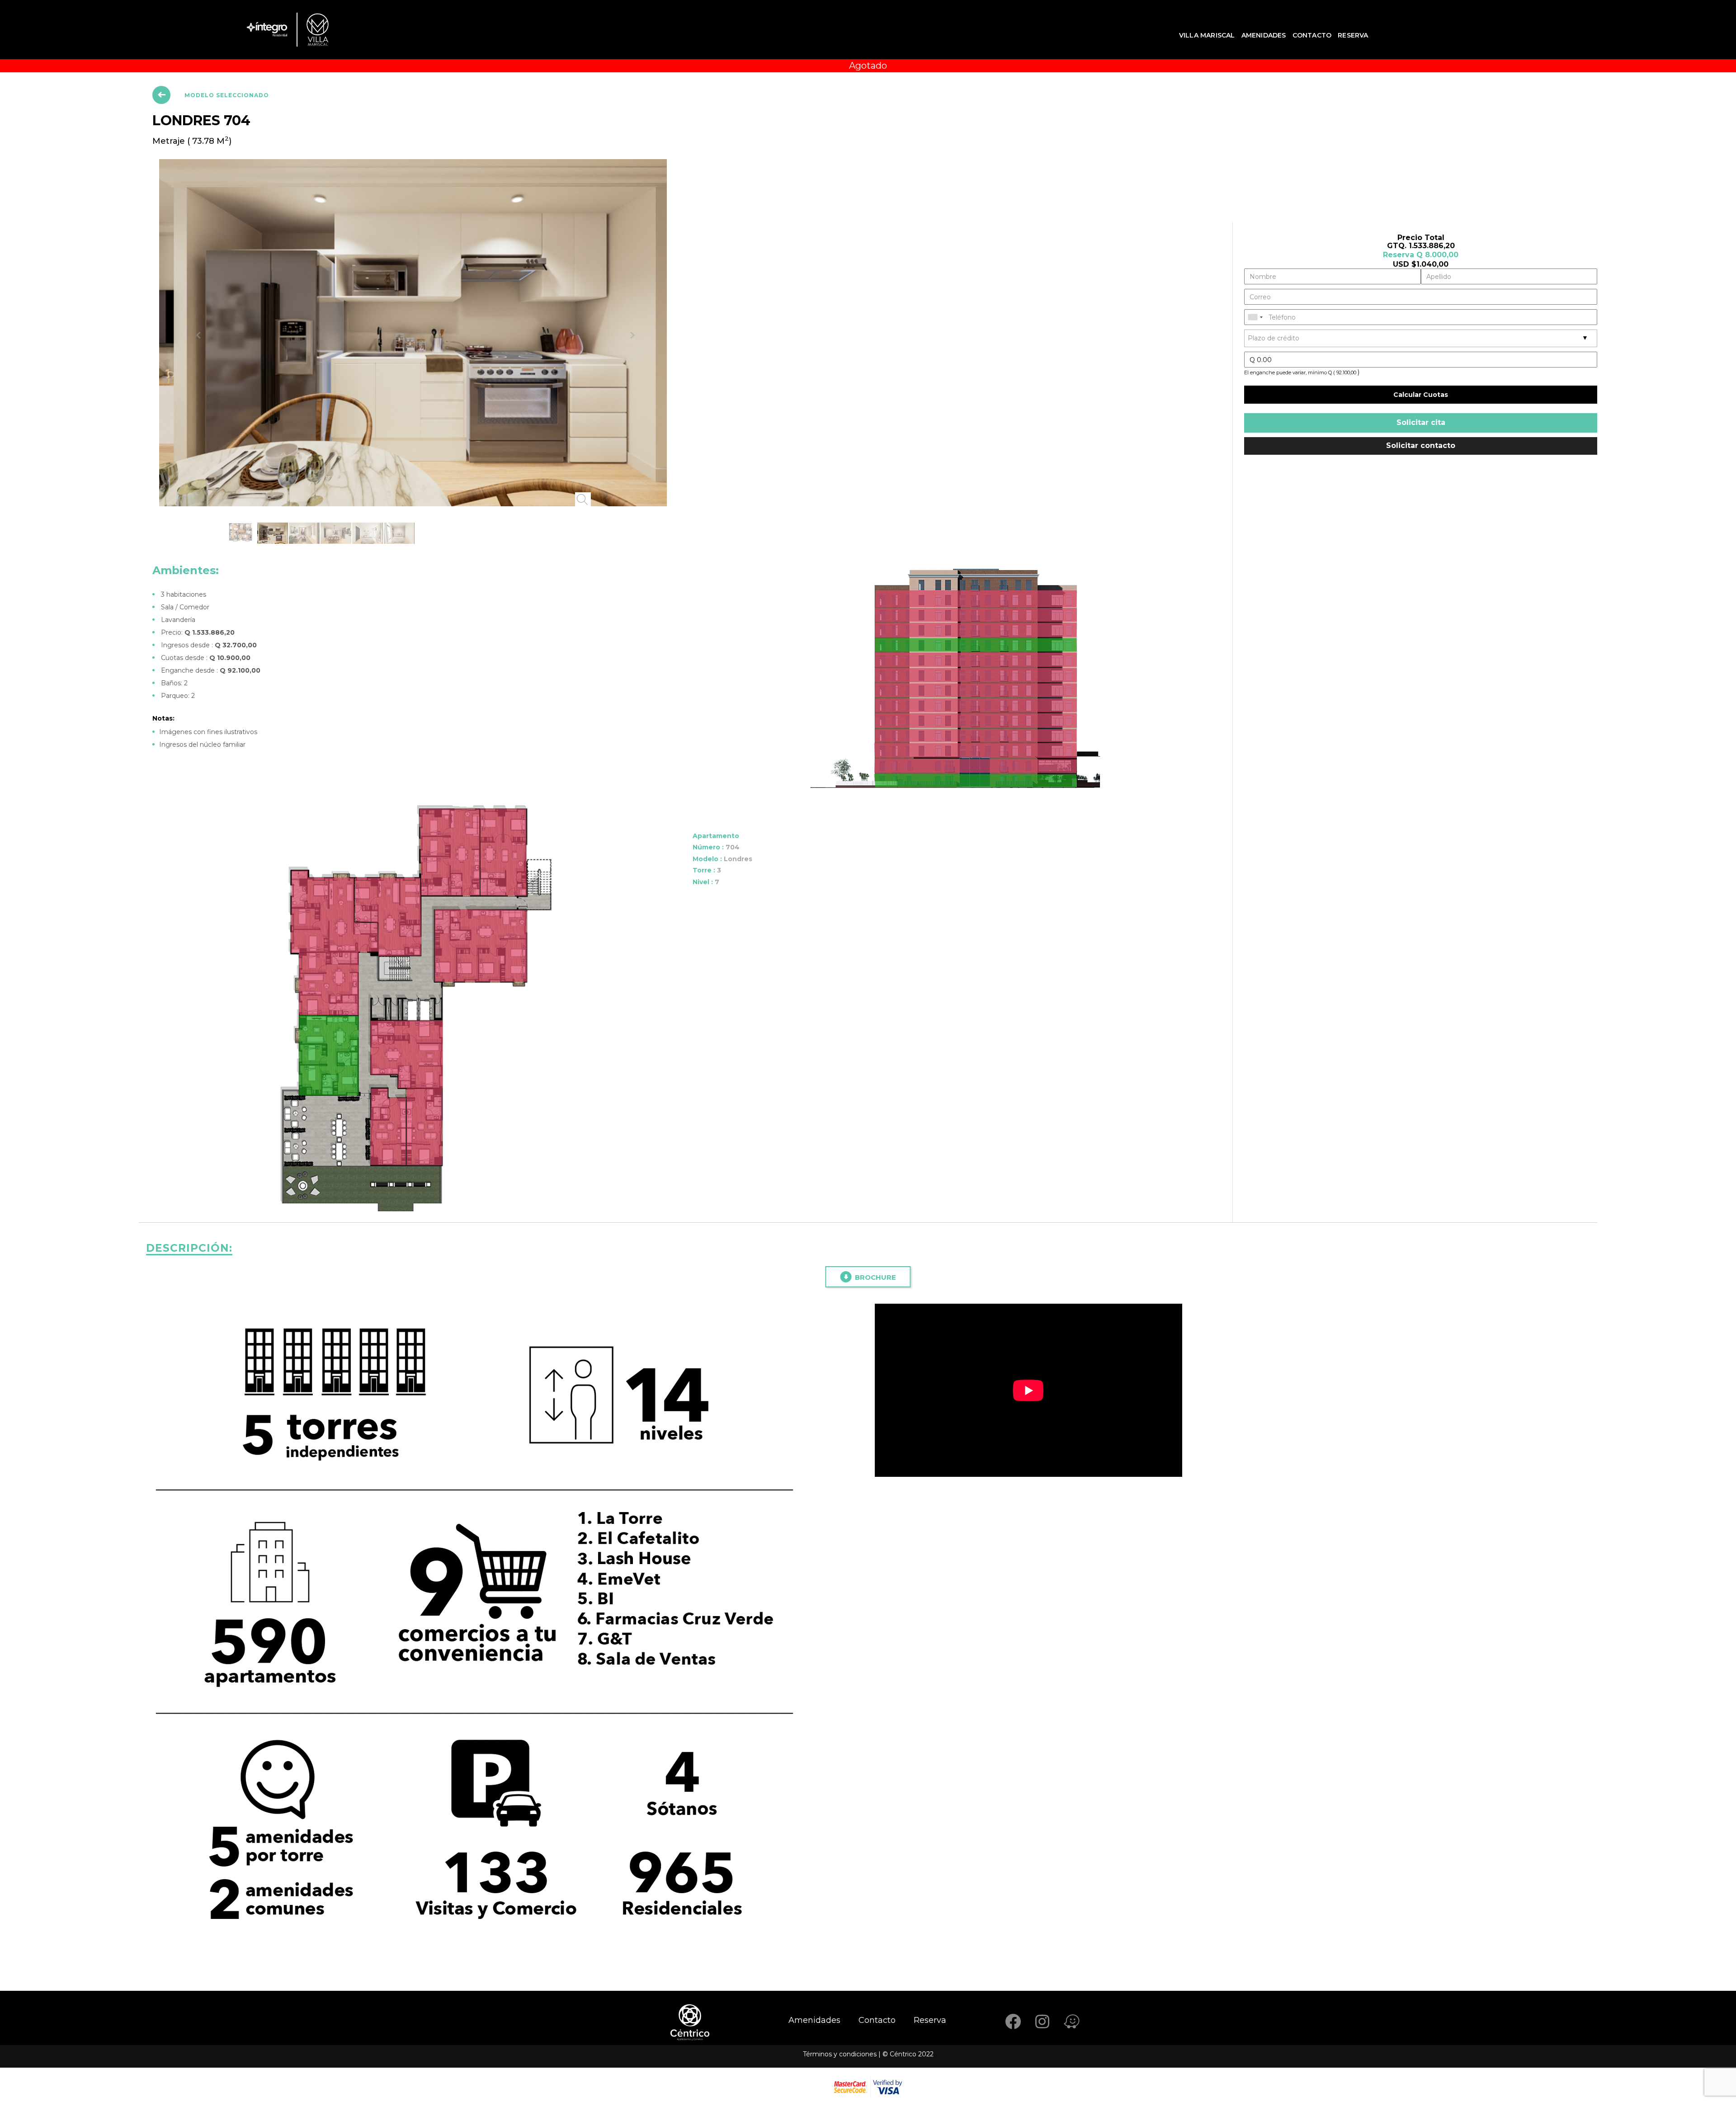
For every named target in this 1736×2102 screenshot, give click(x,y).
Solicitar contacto (1421, 445)
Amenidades (1264, 35)
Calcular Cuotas (1421, 395)
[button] (187, 193)
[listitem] (976, 501)
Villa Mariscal (1207, 35)
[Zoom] (463, 220)
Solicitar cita (1421, 422)
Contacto (1312, 35)
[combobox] (1255, 317)
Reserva (1353, 35)
